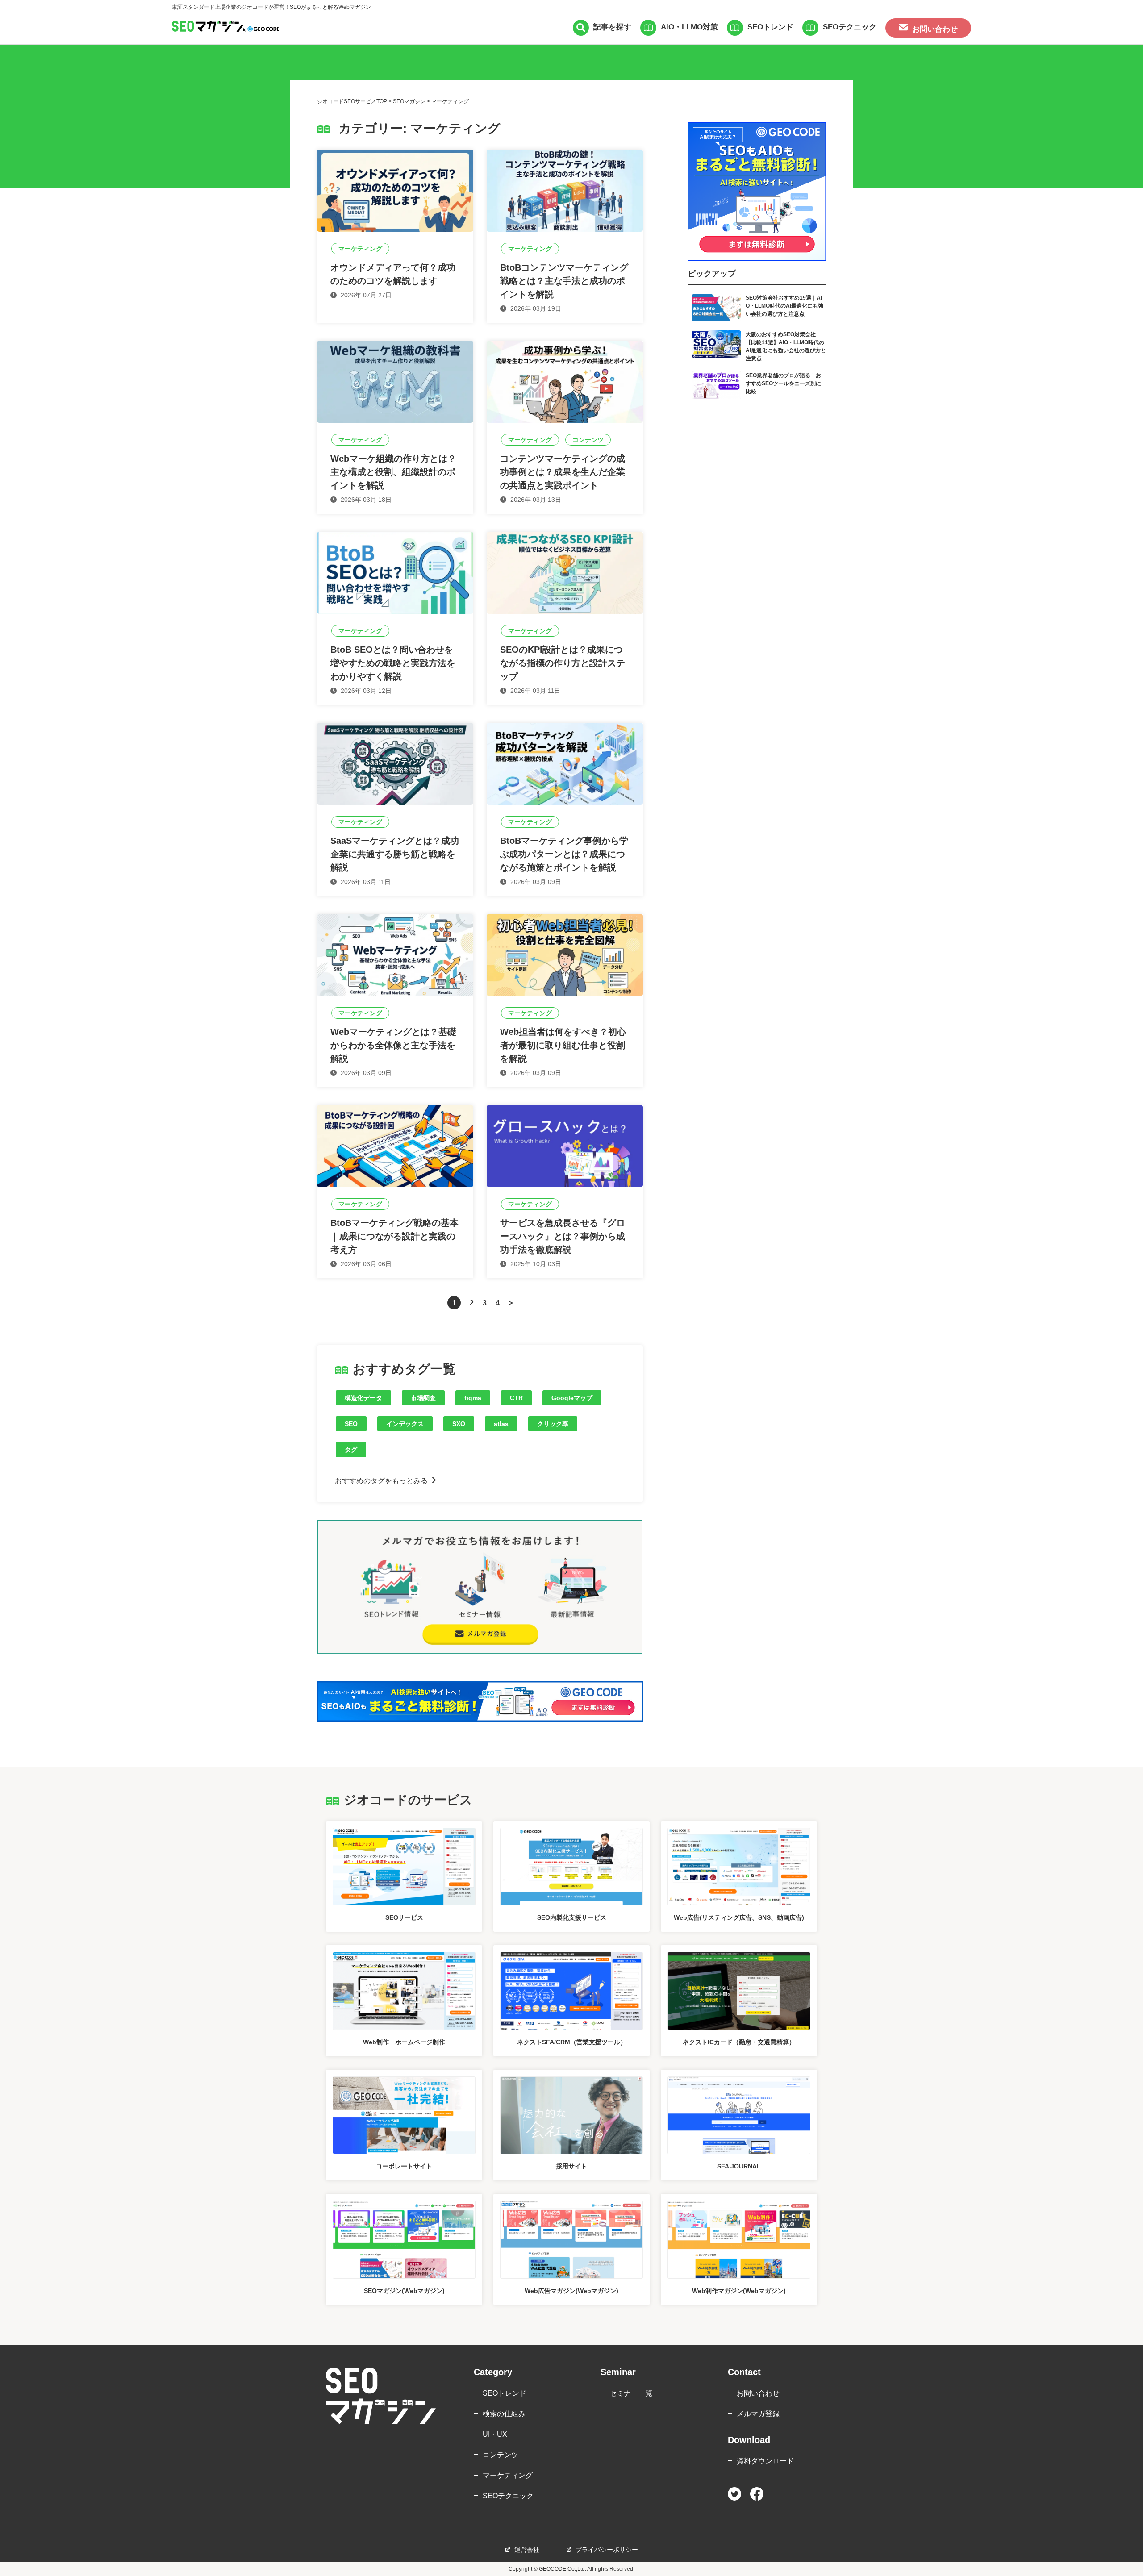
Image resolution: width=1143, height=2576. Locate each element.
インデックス (405, 1424)
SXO (459, 1424)
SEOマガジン (409, 101)
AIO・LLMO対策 (689, 27)
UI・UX (495, 2434)
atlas (501, 1424)
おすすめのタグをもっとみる (381, 1481)
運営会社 (527, 2550)
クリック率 (553, 1424)
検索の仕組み (504, 2414)
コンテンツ (501, 2455)
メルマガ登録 (758, 2414)
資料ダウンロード (765, 2461)
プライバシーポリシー (607, 2550)
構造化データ (363, 1398)
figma (473, 1398)
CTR (516, 1398)
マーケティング (508, 2475)
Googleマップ (572, 1398)
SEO (351, 1424)
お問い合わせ (758, 2393)
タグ (351, 1450)
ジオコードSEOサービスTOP (352, 101)
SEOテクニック (850, 27)
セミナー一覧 (631, 2393)
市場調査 (423, 1398)
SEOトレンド (770, 27)
